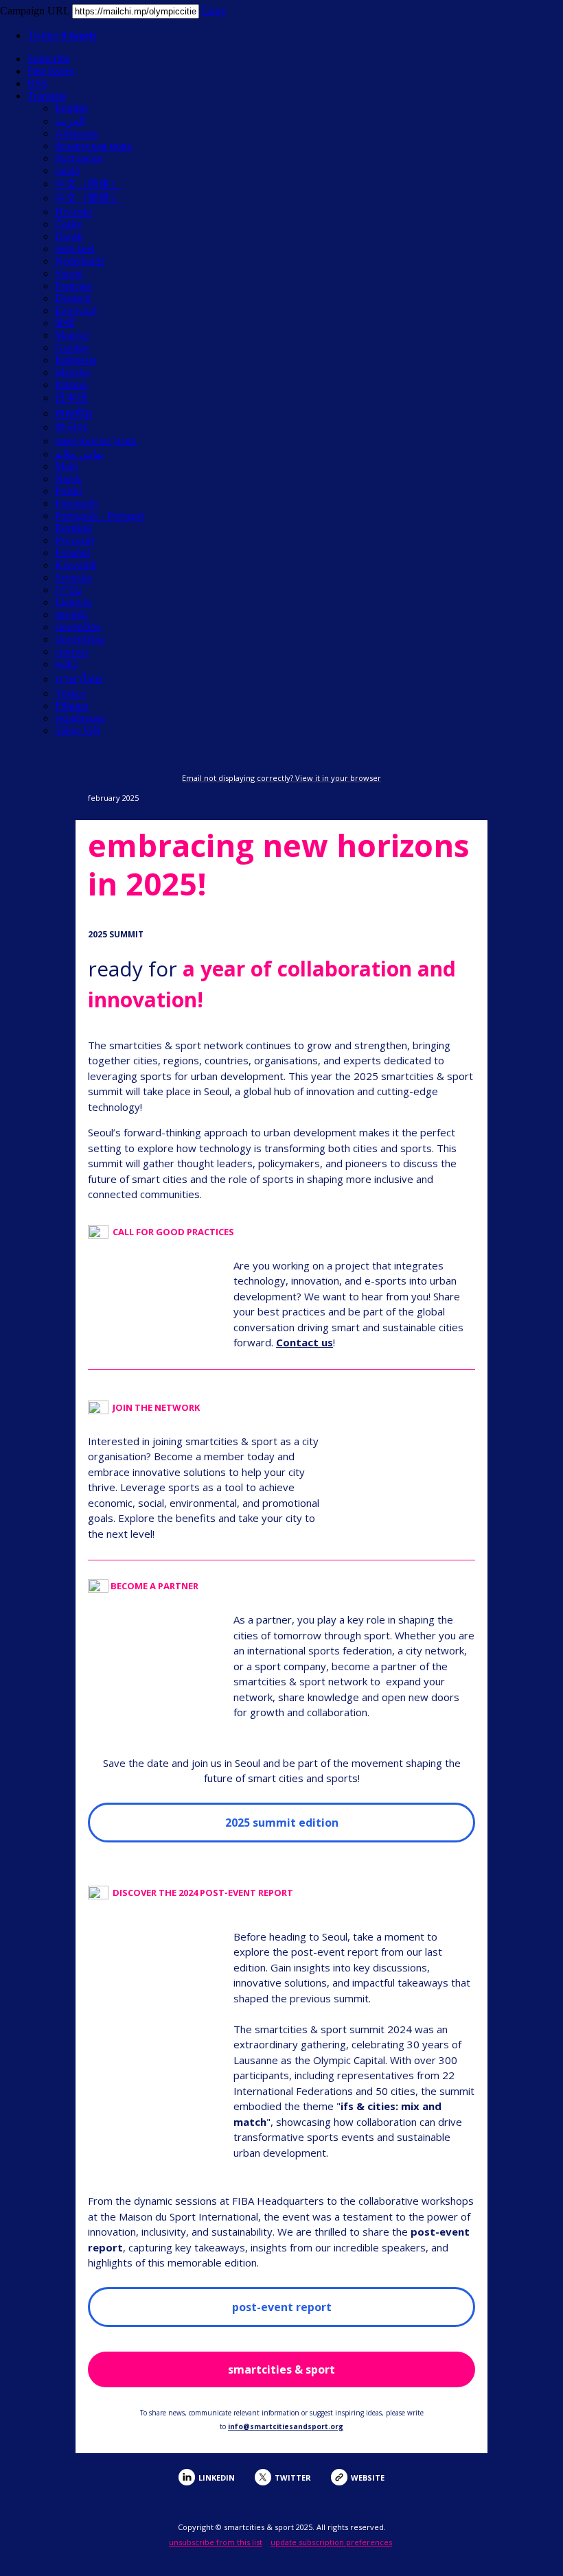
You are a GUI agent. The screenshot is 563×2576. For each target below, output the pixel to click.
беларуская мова (93, 146)
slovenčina (78, 627)
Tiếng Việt (78, 730)
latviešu (71, 614)
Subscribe (49, 59)
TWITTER (293, 2478)
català (67, 171)
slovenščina (80, 639)
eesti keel (75, 249)
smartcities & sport (281, 2369)
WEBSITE (368, 2478)
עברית (68, 590)
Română (73, 528)
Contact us (305, 1342)
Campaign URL (35, 11)
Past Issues (51, 71)
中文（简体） (88, 184)
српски (71, 652)
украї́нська (80, 718)
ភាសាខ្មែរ (73, 413)
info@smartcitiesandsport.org (286, 2426)
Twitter (62, 35)
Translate (47, 96)
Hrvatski (73, 212)
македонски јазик (96, 441)
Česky (69, 224)
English (71, 108)
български (79, 158)
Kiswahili (76, 565)
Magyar (72, 335)
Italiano (71, 385)
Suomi (69, 273)
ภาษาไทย (78, 679)
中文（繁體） (88, 198)
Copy (214, 11)
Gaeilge (72, 348)
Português (77, 503)
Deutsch (73, 298)
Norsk (68, 479)
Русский (74, 540)
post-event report (282, 2307)
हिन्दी (65, 323)
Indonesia (76, 360)
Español (72, 553)
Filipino (72, 706)
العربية (70, 121)
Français (73, 286)
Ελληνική (76, 311)
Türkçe (70, 693)
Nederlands (80, 261)
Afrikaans (76, 133)
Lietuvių (73, 602)
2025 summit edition (282, 1823)
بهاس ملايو (79, 454)
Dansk (69, 236)
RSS (37, 83)
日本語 (71, 398)
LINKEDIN (217, 2478)
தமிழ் (67, 664)
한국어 (71, 427)
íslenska (72, 372)
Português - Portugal (99, 516)
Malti (66, 466)
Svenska (73, 577)
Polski (68, 491)
